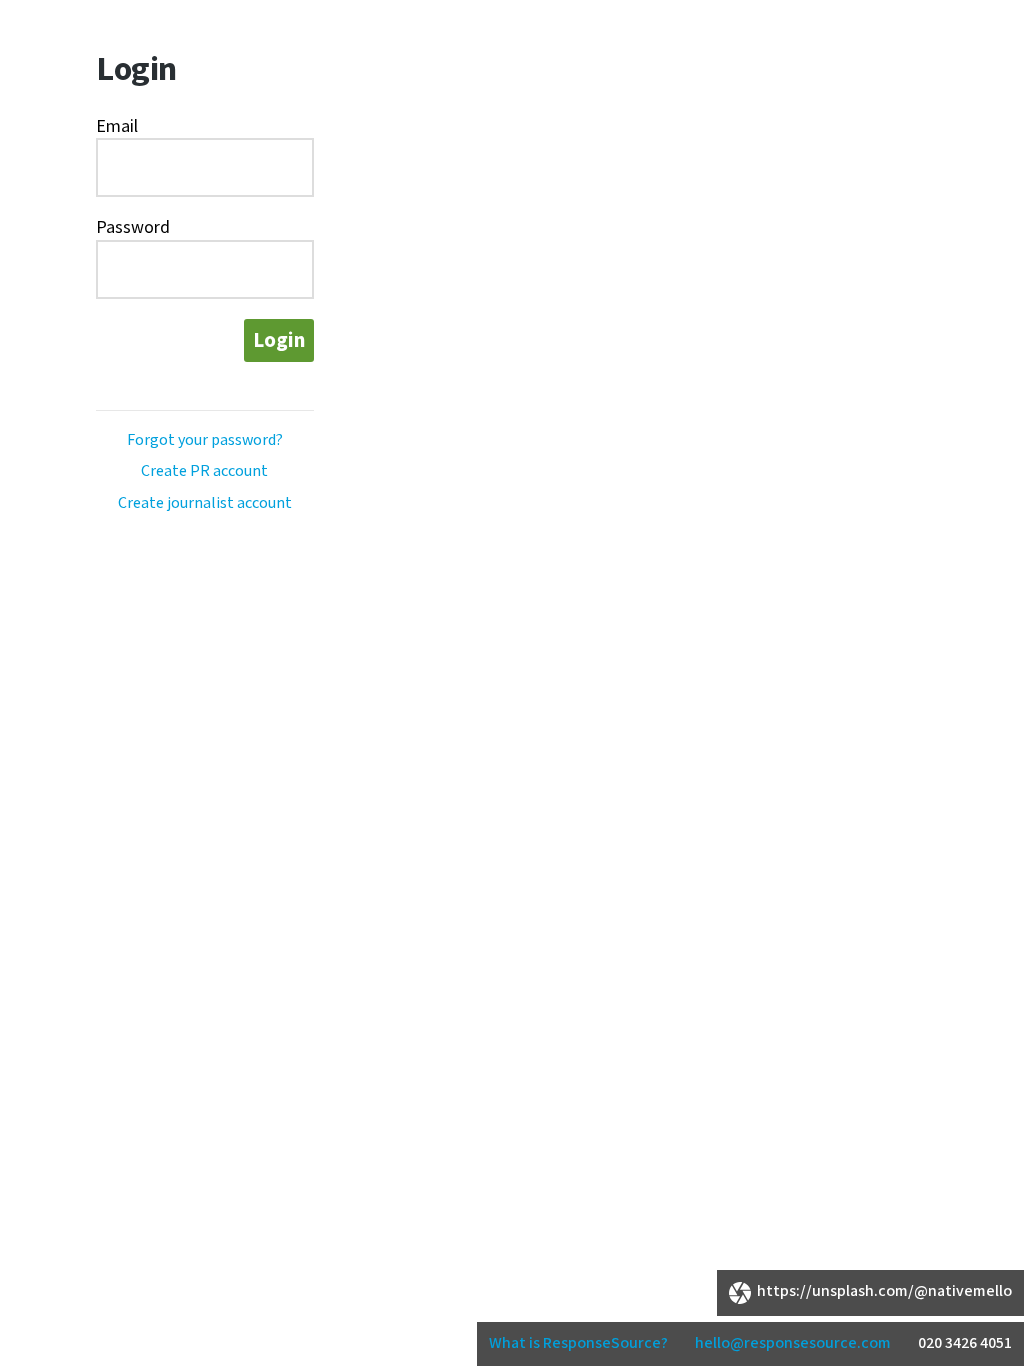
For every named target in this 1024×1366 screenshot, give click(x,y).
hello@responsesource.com (793, 1343)
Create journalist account (205, 503)
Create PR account (204, 471)
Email (117, 126)
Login (279, 340)
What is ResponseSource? (578, 1343)
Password (133, 227)
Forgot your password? (205, 440)
